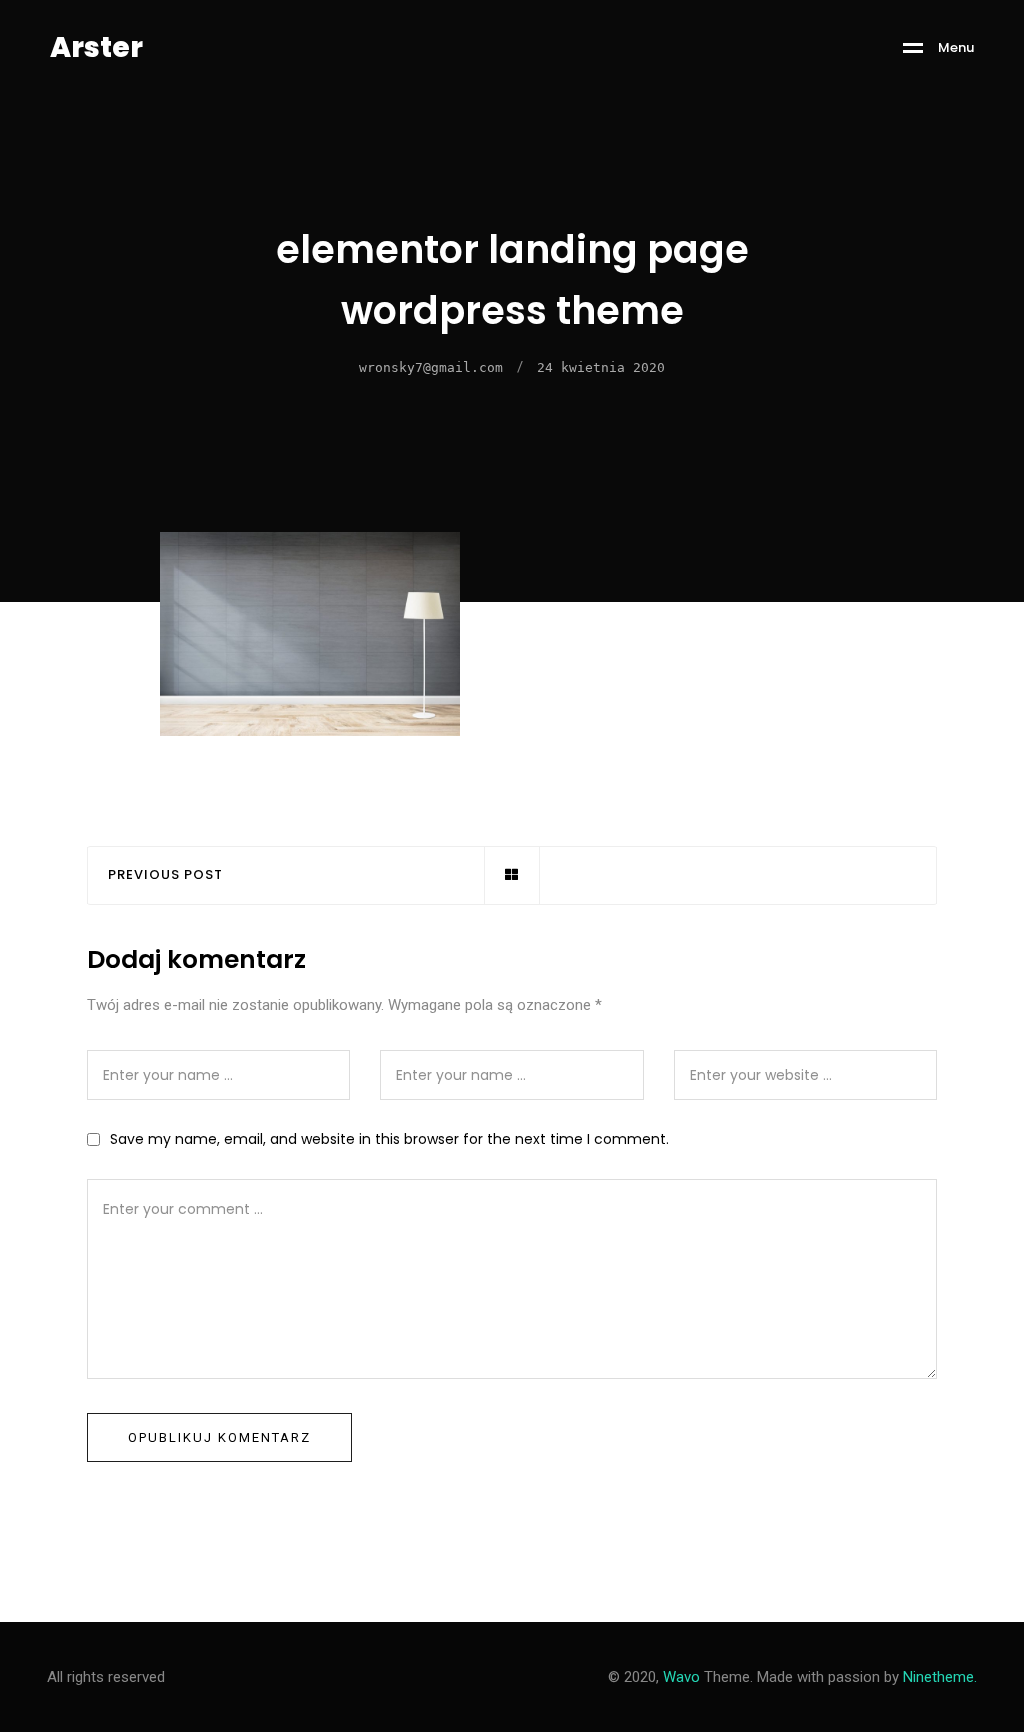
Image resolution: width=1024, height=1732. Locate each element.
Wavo (681, 1677)
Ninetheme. (940, 1677)
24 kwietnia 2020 (601, 367)
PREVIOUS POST (165, 875)
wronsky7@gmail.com (431, 367)
